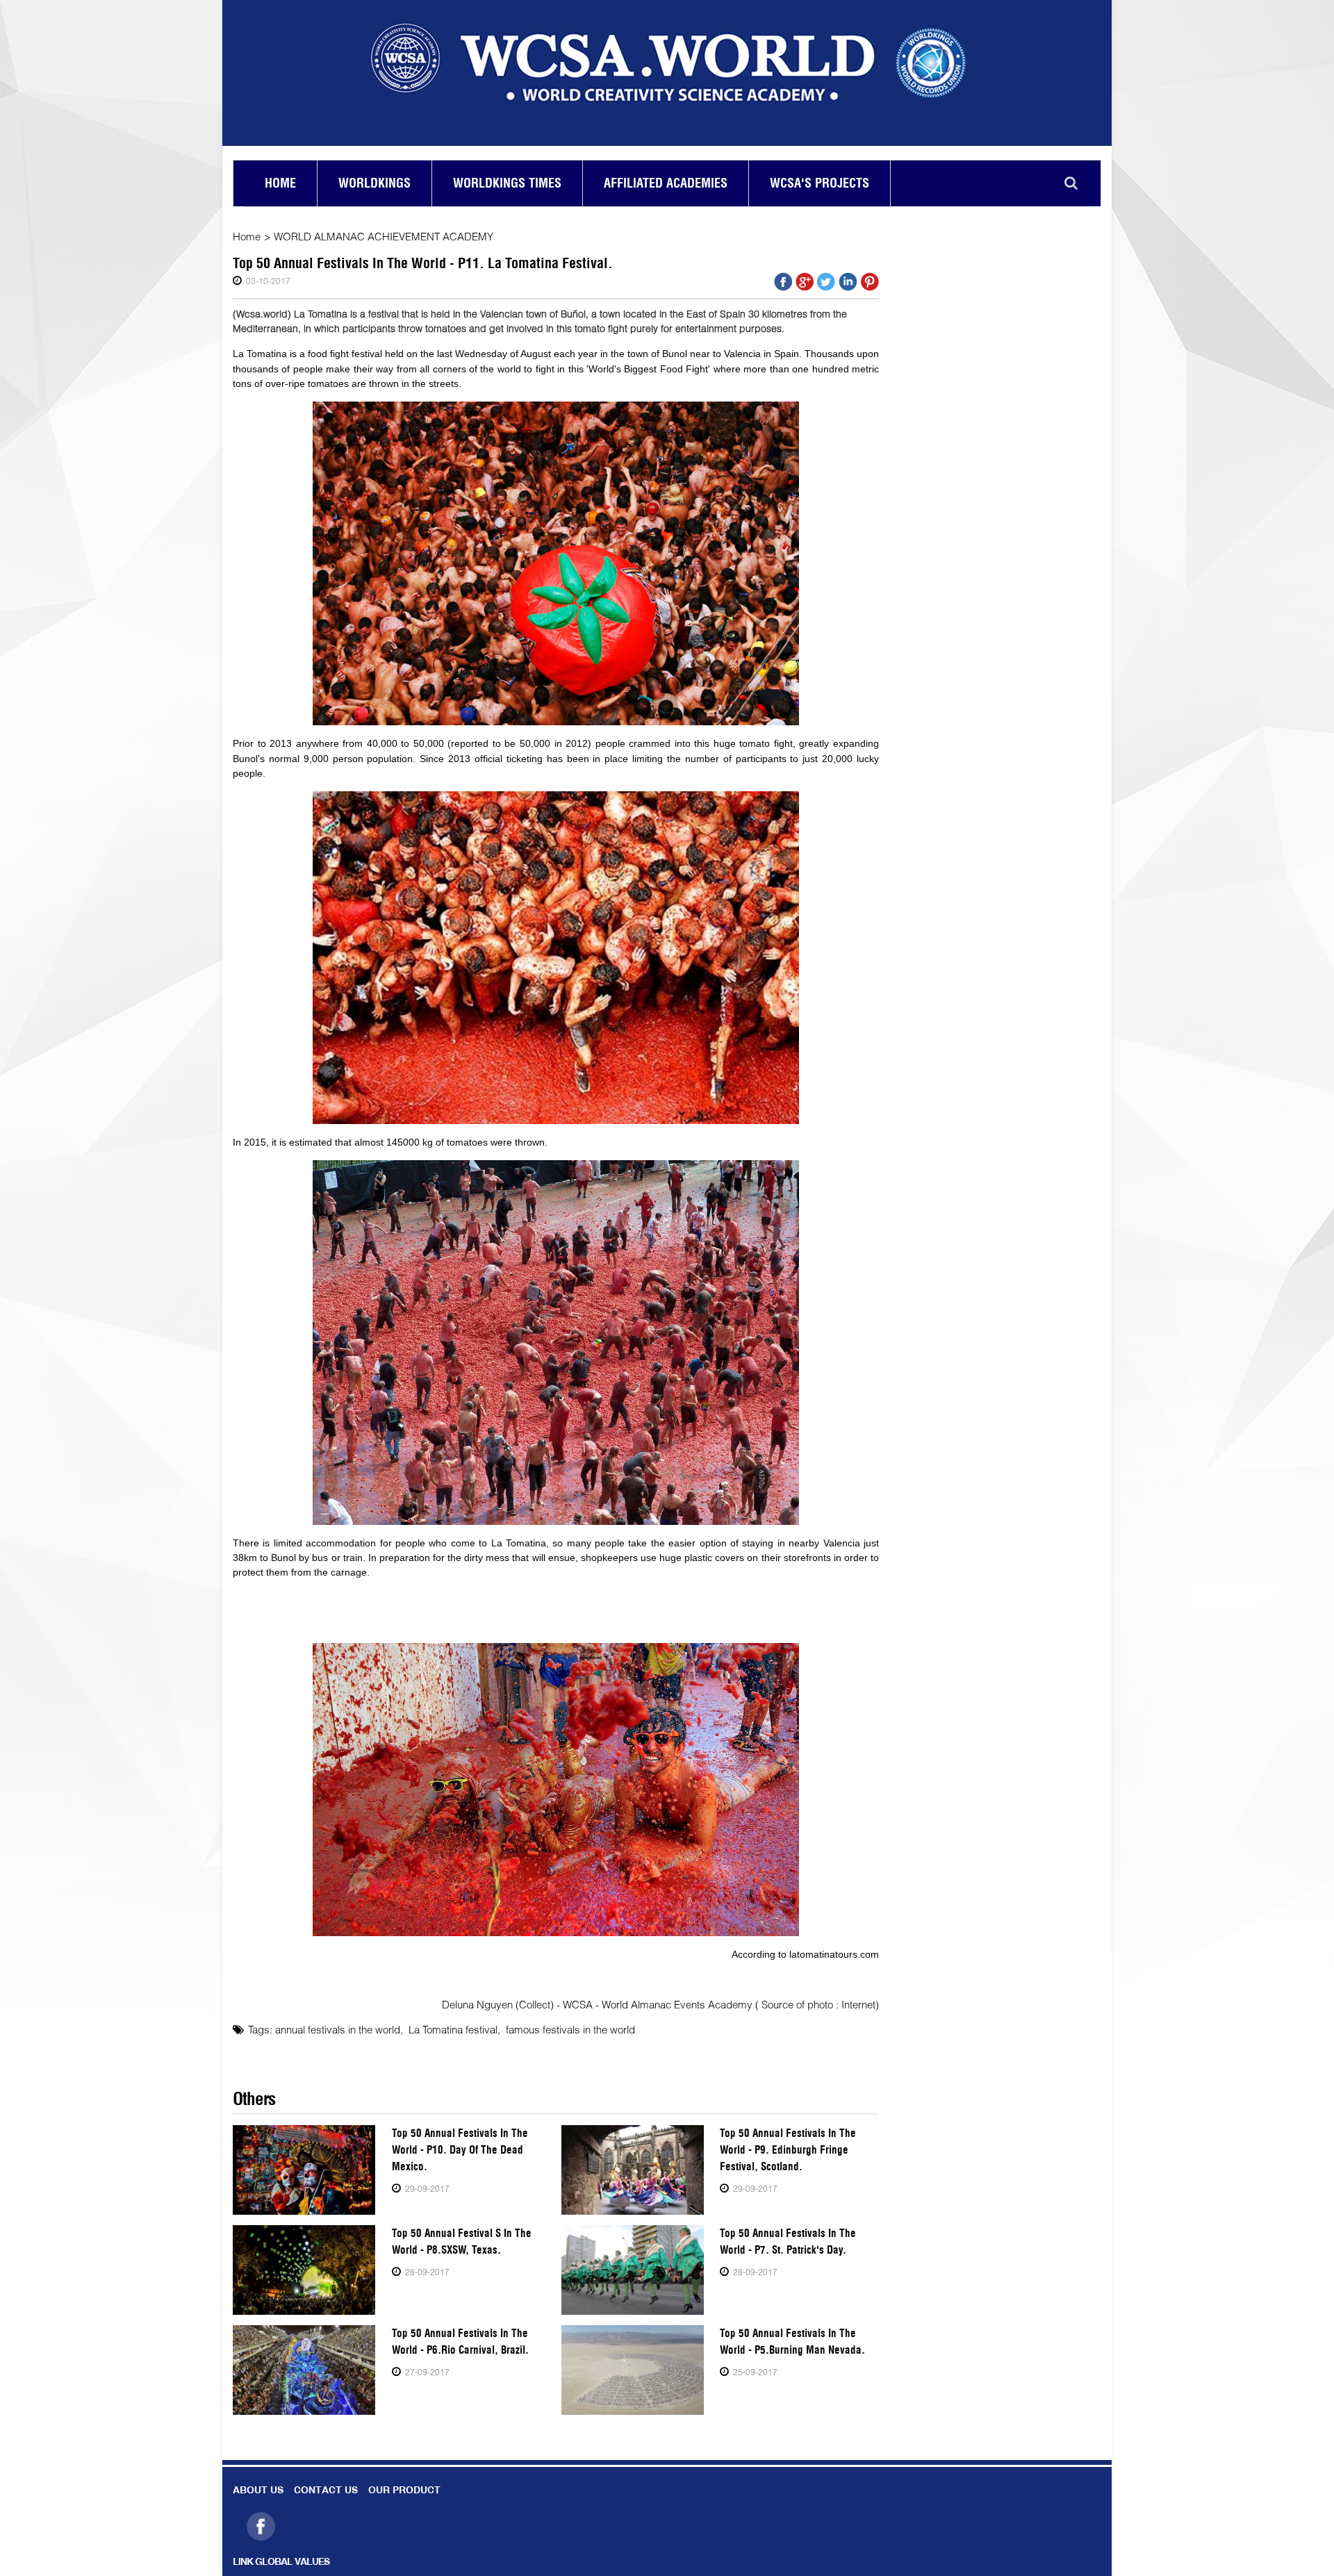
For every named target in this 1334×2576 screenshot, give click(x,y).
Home (280, 183)
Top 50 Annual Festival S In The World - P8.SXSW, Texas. (462, 2241)
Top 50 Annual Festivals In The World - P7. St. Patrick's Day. (788, 2241)
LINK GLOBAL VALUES (281, 2562)
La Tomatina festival (453, 2029)
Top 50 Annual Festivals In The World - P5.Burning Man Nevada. (792, 2342)
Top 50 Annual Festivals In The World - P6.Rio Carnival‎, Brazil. (460, 2342)
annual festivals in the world (338, 2029)
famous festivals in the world (570, 2029)
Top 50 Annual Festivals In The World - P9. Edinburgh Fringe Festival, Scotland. (788, 2150)
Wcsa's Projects (820, 183)
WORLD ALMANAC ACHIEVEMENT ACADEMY (384, 236)
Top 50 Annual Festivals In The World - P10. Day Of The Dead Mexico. (460, 2150)
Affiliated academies (666, 183)
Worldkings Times (507, 183)
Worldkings (374, 183)
